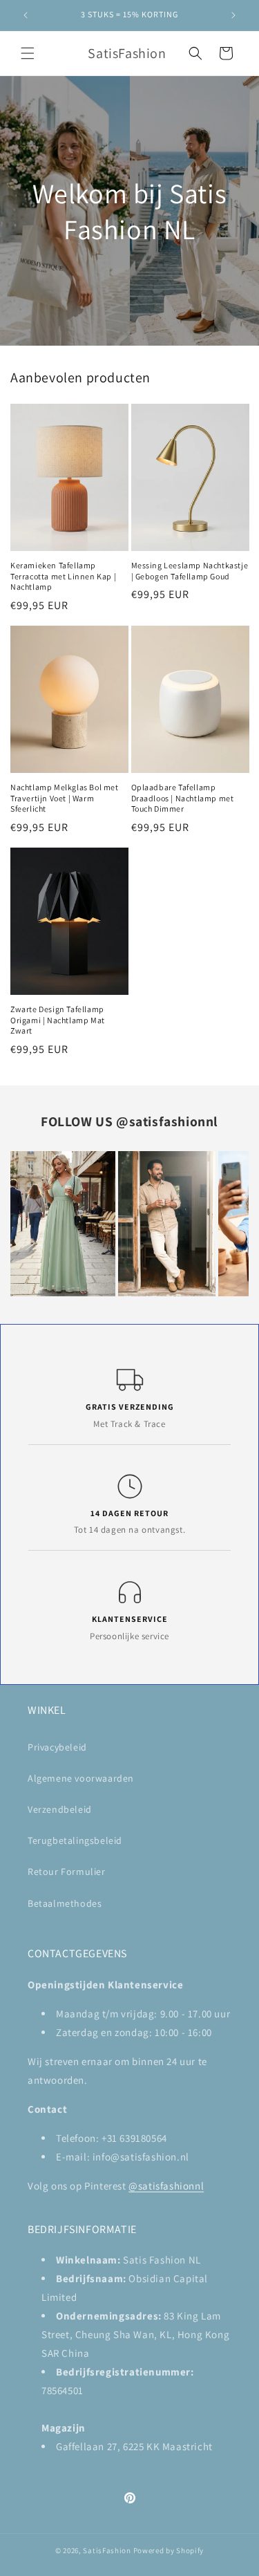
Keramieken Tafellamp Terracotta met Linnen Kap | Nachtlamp (63, 576)
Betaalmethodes (65, 1903)
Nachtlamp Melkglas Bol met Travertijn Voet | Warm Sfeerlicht (65, 798)
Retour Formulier (67, 1872)
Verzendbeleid (60, 1809)
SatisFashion (107, 2550)
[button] (28, 53)
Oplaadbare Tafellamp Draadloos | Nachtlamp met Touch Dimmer (183, 798)
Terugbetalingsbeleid (75, 1840)
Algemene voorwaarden (81, 1778)
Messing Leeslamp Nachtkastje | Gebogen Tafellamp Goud (190, 571)
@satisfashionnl (167, 1121)
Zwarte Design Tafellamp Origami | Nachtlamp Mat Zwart (58, 1020)
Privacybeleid (57, 1747)
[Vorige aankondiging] (26, 15)
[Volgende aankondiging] (233, 15)
